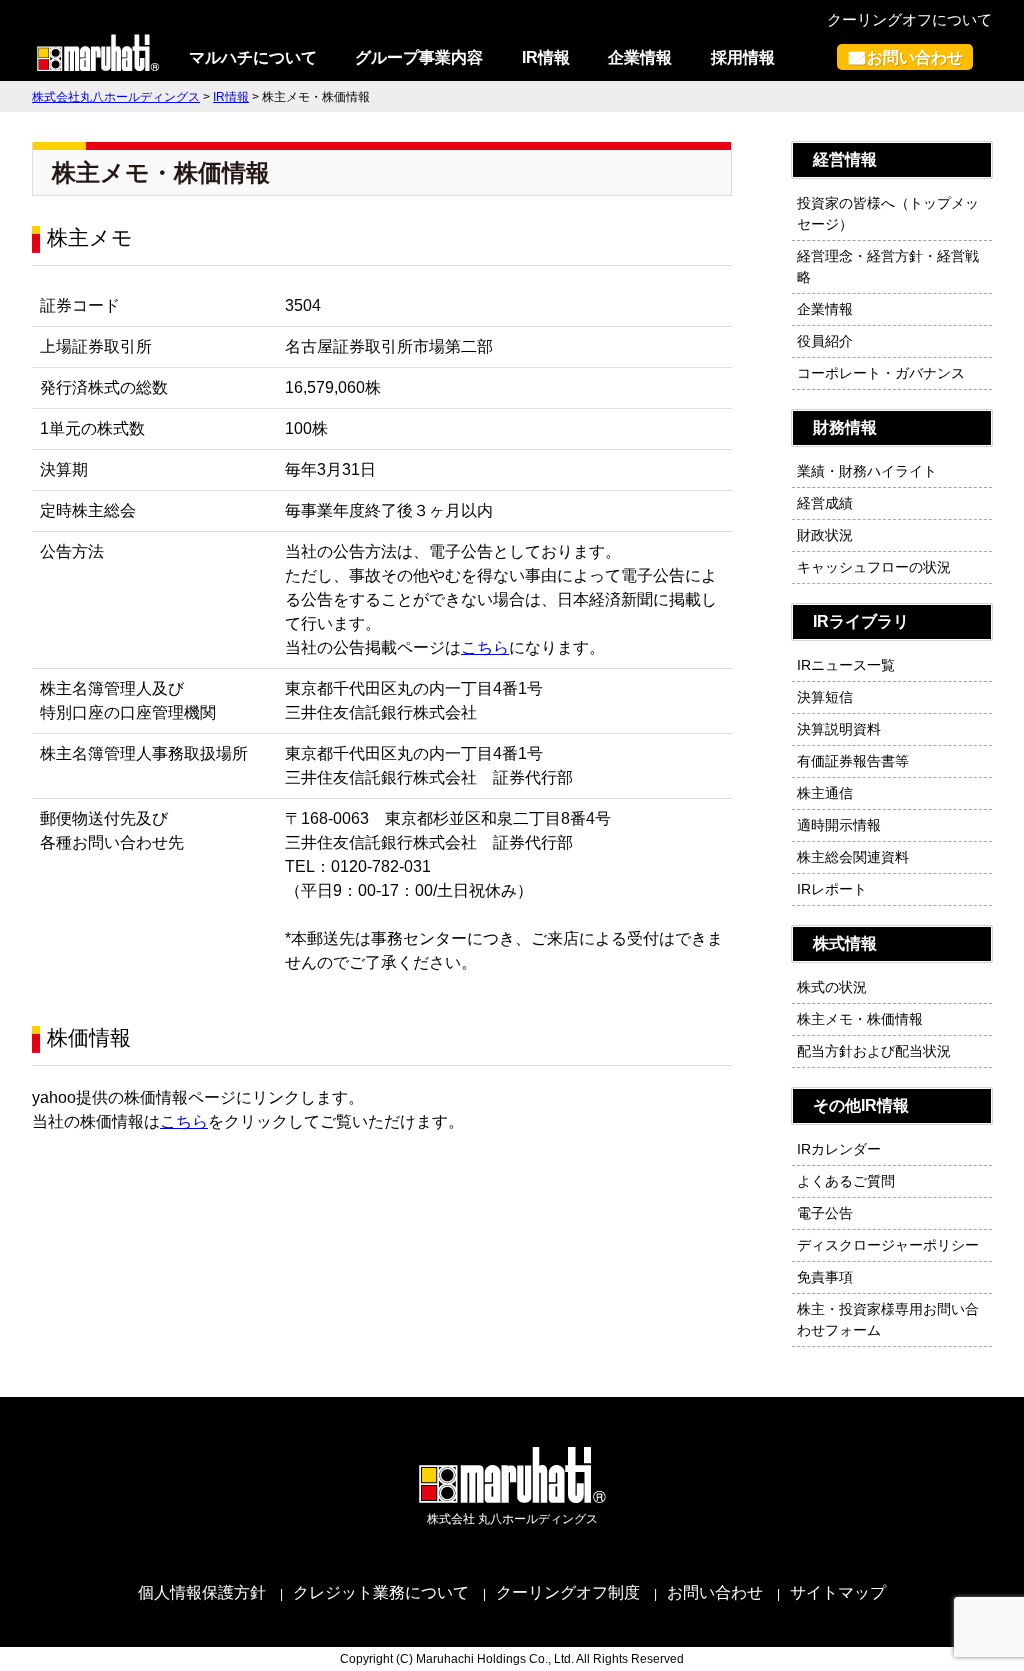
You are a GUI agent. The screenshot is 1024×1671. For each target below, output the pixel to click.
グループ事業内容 (419, 57)
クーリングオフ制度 (568, 1592)
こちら (485, 647)
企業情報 (640, 57)
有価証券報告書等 (853, 761)
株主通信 (825, 793)
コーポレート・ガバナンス (881, 373)
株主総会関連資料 (853, 857)
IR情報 (546, 57)
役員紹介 (825, 341)
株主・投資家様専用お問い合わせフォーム (888, 1319)
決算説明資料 (839, 729)
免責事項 (825, 1277)
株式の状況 (832, 987)
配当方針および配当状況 (874, 1051)
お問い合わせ (915, 57)
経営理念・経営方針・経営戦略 (888, 266)
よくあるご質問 (846, 1181)
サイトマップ (838, 1592)
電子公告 (825, 1213)
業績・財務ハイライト (867, 471)
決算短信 (825, 697)
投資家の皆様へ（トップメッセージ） (888, 213)
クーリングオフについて (909, 19)
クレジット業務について (381, 1592)
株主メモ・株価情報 (860, 1019)
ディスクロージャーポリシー (888, 1245)
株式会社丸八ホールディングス (116, 97)
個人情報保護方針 (202, 1592)
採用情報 (743, 57)
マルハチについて (253, 57)
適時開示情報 (839, 825)
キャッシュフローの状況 (874, 567)
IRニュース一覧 (846, 665)
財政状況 (825, 535)
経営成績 (825, 503)
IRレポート (832, 889)
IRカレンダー (839, 1149)
